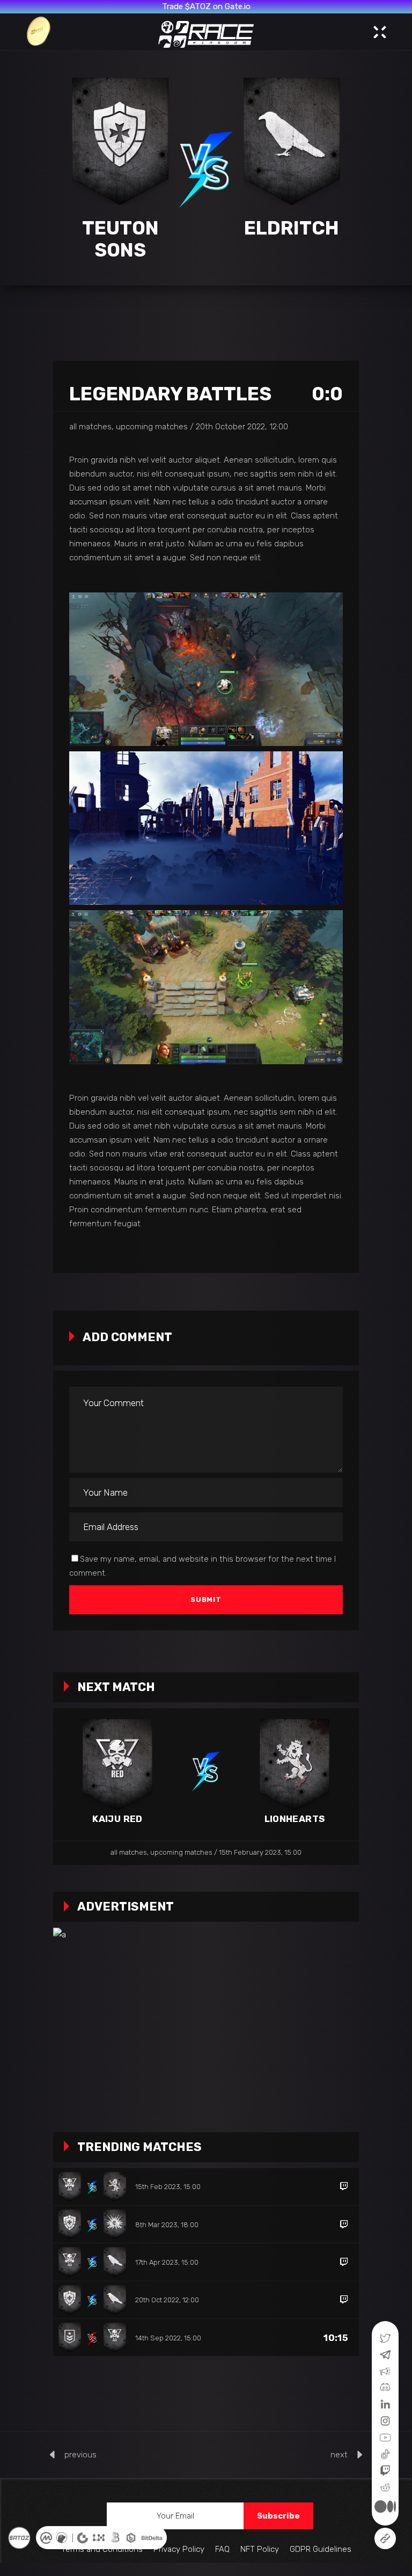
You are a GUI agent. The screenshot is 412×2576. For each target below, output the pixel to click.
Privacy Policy (179, 2549)
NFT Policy (260, 2549)
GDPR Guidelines (321, 2549)
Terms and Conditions (102, 2549)
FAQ (222, 2549)
